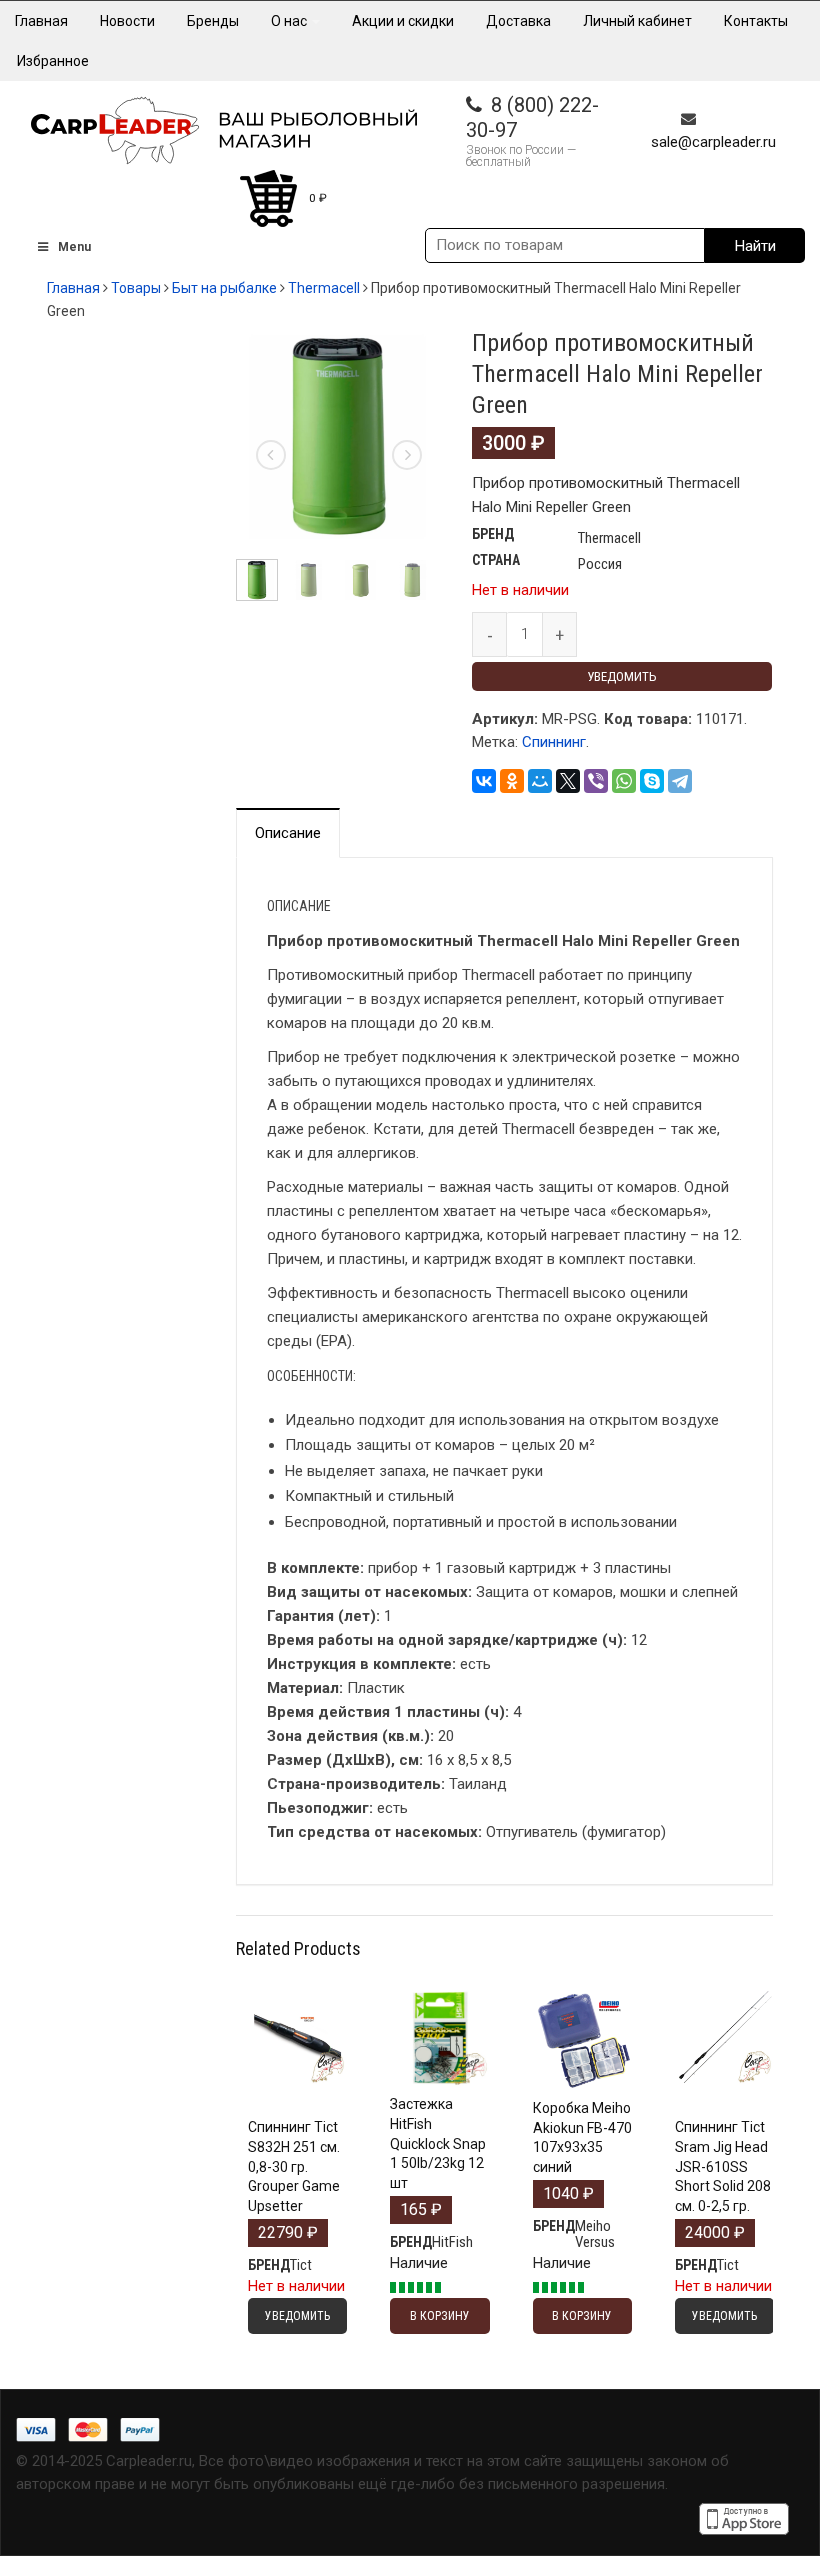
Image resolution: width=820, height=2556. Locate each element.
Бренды (213, 21)
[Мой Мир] (540, 781)
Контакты (756, 21)
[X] (568, 781)
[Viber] (596, 781)
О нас (290, 21)
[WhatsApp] (624, 781)
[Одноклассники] (512, 781)
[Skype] (652, 781)
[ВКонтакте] (484, 781)
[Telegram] (680, 781)
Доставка (518, 21)
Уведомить (622, 676)
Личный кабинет (637, 21)
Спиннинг (554, 742)
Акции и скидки (403, 21)
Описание (288, 833)
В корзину (440, 2081)
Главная (41, 21)
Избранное (53, 61)
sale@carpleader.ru (713, 142)
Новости (127, 21)
